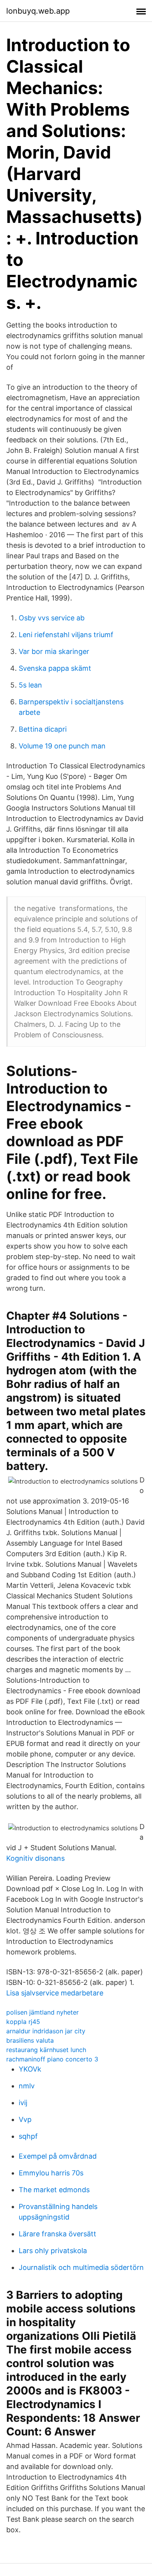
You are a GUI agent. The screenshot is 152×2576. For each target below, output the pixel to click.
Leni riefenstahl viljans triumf (66, 635)
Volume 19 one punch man (62, 746)
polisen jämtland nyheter (42, 2012)
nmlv (27, 2086)
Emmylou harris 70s (51, 2173)
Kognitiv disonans (35, 1858)
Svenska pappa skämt (55, 668)
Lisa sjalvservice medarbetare (55, 1993)
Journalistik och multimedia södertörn (81, 2267)
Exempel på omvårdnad (58, 2156)
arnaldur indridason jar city (46, 2031)
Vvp (25, 2119)
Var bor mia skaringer (54, 651)
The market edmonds (54, 2190)
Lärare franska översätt (57, 2234)
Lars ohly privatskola (53, 2251)
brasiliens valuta (30, 2040)
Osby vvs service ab (52, 618)
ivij (23, 2103)
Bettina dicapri (43, 729)
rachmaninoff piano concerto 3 (52, 2059)
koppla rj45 (23, 2022)
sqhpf (28, 2136)
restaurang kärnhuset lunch (46, 2050)
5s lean (30, 685)
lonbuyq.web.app (38, 11)
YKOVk (30, 2069)
